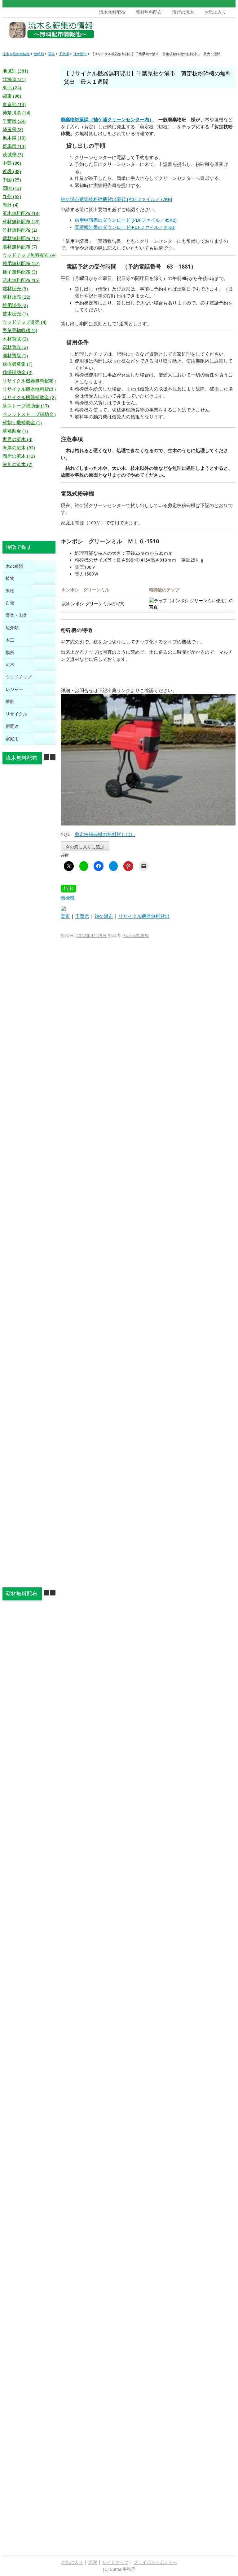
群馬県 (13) (14, 146)
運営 (93, 2562)
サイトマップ (115, 2562)
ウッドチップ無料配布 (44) (30, 255)
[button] (53, 757)
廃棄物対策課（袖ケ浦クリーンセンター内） (107, 120)
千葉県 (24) (14, 121)
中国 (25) (12, 180)
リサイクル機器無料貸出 (144, 916)
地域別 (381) (15, 71)
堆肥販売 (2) (15, 305)
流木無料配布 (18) (21, 213)
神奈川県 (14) (16, 113)
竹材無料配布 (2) (20, 230)
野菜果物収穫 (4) (20, 331)
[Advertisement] (188, 32)
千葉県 (82, 916)
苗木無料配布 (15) (21, 280)
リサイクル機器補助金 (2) (29, 398)
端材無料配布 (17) (21, 238)
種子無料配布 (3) (20, 272)
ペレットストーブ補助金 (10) (33, 414)
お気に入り (215, 12)
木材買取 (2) (15, 339)
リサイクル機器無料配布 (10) (33, 381)
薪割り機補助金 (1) (22, 423)
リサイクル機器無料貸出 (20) (33, 389)
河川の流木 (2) (18, 465)
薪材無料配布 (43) (21, 222)
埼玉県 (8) (13, 130)
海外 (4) (11, 205)
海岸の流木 (183, 12)
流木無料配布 (112, 12)
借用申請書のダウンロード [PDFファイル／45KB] (126, 220)
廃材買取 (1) (15, 356)
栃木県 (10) (14, 138)
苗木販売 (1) (15, 314)
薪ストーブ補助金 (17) (26, 406)
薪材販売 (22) (16, 297)
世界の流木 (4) (18, 439)
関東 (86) (12, 96)
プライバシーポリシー (155, 2562)
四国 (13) (12, 188)
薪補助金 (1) (15, 431)
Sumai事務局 (136, 936)
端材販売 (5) (15, 289)
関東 (65, 916)
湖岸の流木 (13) (19, 456)
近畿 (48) (12, 171)
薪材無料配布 (149, 12)
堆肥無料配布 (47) (21, 264)
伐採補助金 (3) (18, 372)
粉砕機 (68, 898)
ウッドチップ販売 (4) (24, 322)
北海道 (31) (14, 79)
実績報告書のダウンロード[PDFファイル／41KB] (125, 227)
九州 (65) (12, 197)
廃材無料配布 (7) (20, 247)
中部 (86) (12, 163)
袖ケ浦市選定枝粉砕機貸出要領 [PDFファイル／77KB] (116, 199)
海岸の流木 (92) (19, 448)
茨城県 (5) (13, 155)
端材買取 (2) (15, 347)
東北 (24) (12, 88)
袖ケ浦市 (104, 916)
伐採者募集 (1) (18, 364)
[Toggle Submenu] (45, 566)
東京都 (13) (14, 105)
